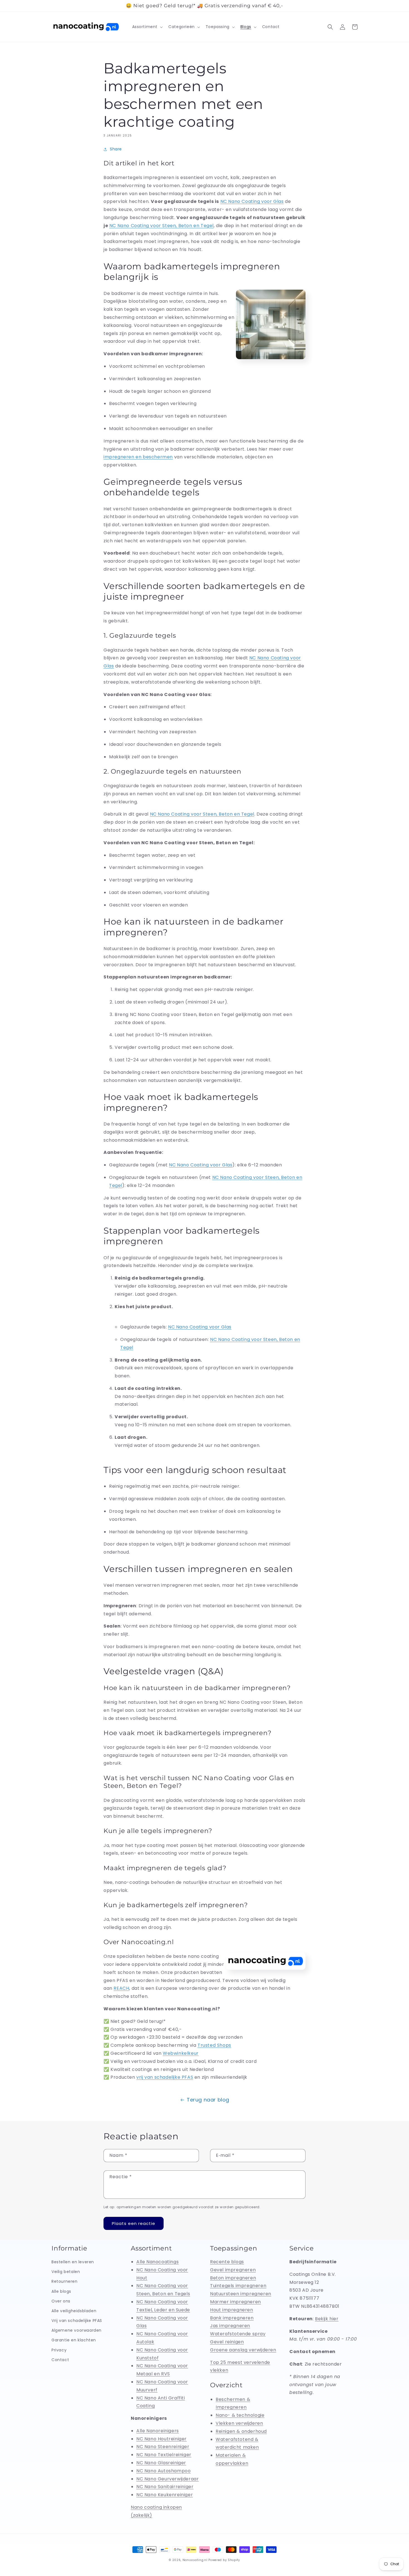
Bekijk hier (327, 2319)
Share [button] (116, 149)
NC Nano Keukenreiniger (165, 2495)
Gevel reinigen (227, 2342)
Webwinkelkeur (181, 2053)
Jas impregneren (230, 2326)
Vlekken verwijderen (239, 2423)
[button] (147, 27)
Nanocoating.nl (195, 2560)
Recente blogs (227, 2262)
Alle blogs (61, 2291)
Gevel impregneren (233, 2270)
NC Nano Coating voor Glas (201, 1165)
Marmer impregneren (236, 2302)
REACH (121, 1988)
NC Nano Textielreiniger (164, 2455)
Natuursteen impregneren (241, 2294)
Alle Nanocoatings (157, 2262)
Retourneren (65, 2281)
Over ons (61, 2301)
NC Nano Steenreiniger (163, 2447)
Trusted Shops (214, 2045)
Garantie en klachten (74, 2340)
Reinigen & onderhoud (241, 2431)
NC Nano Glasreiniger (161, 2463)
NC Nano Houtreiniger (162, 2439)
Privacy (59, 2350)
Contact (60, 2360)
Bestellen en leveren (73, 2262)
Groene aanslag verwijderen (243, 2350)
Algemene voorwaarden (77, 2330)
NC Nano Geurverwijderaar (167, 2479)
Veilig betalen (66, 2272)
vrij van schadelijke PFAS (165, 2077)
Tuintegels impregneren (238, 2286)
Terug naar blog (208, 2100)
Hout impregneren (232, 2310)
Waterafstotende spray (238, 2334)
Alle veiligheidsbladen (74, 2311)
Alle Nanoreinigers (158, 2431)
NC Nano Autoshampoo (163, 2471)
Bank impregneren (232, 2318)
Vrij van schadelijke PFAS (77, 2321)
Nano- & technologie (240, 2415)
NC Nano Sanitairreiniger (165, 2487)
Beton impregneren (233, 2278)
